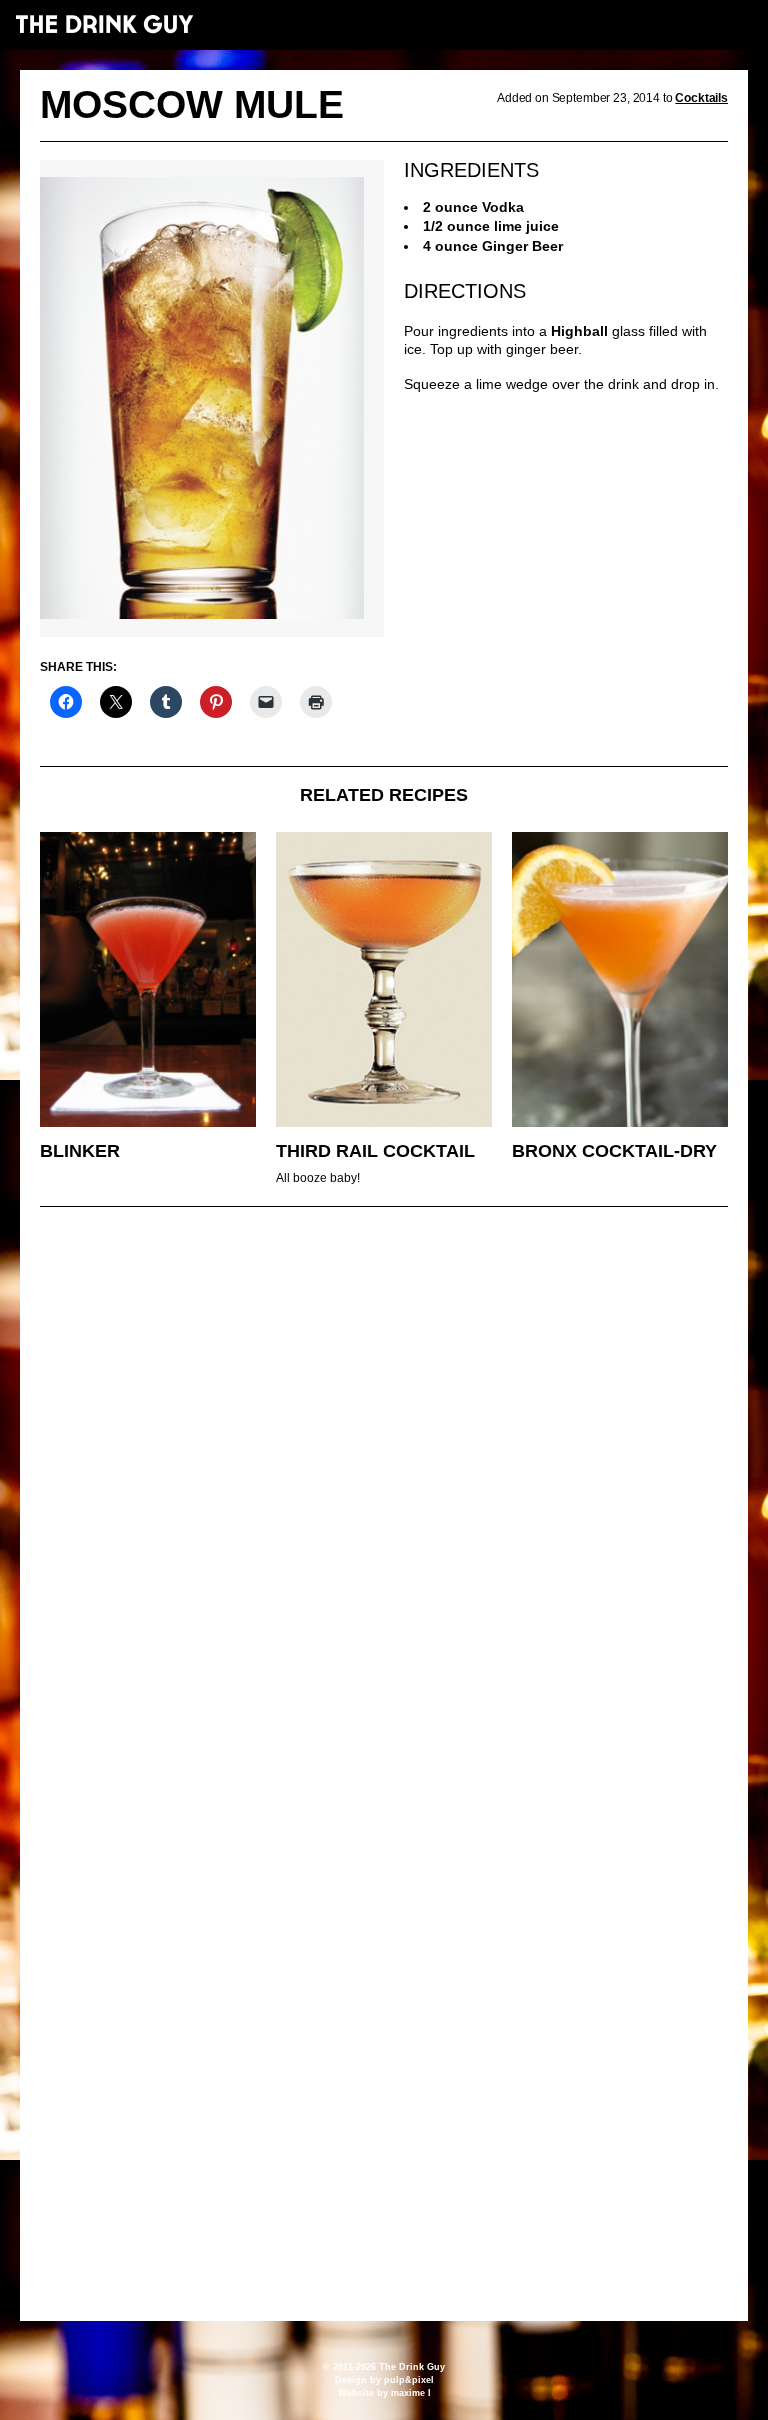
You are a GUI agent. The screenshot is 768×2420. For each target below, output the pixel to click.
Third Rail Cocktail (375, 1151)
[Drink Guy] (104, 24)
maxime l (411, 2393)
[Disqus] (384, 1495)
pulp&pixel (409, 2380)
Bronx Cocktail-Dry (614, 1151)
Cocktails (701, 98)
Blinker (80, 1151)
